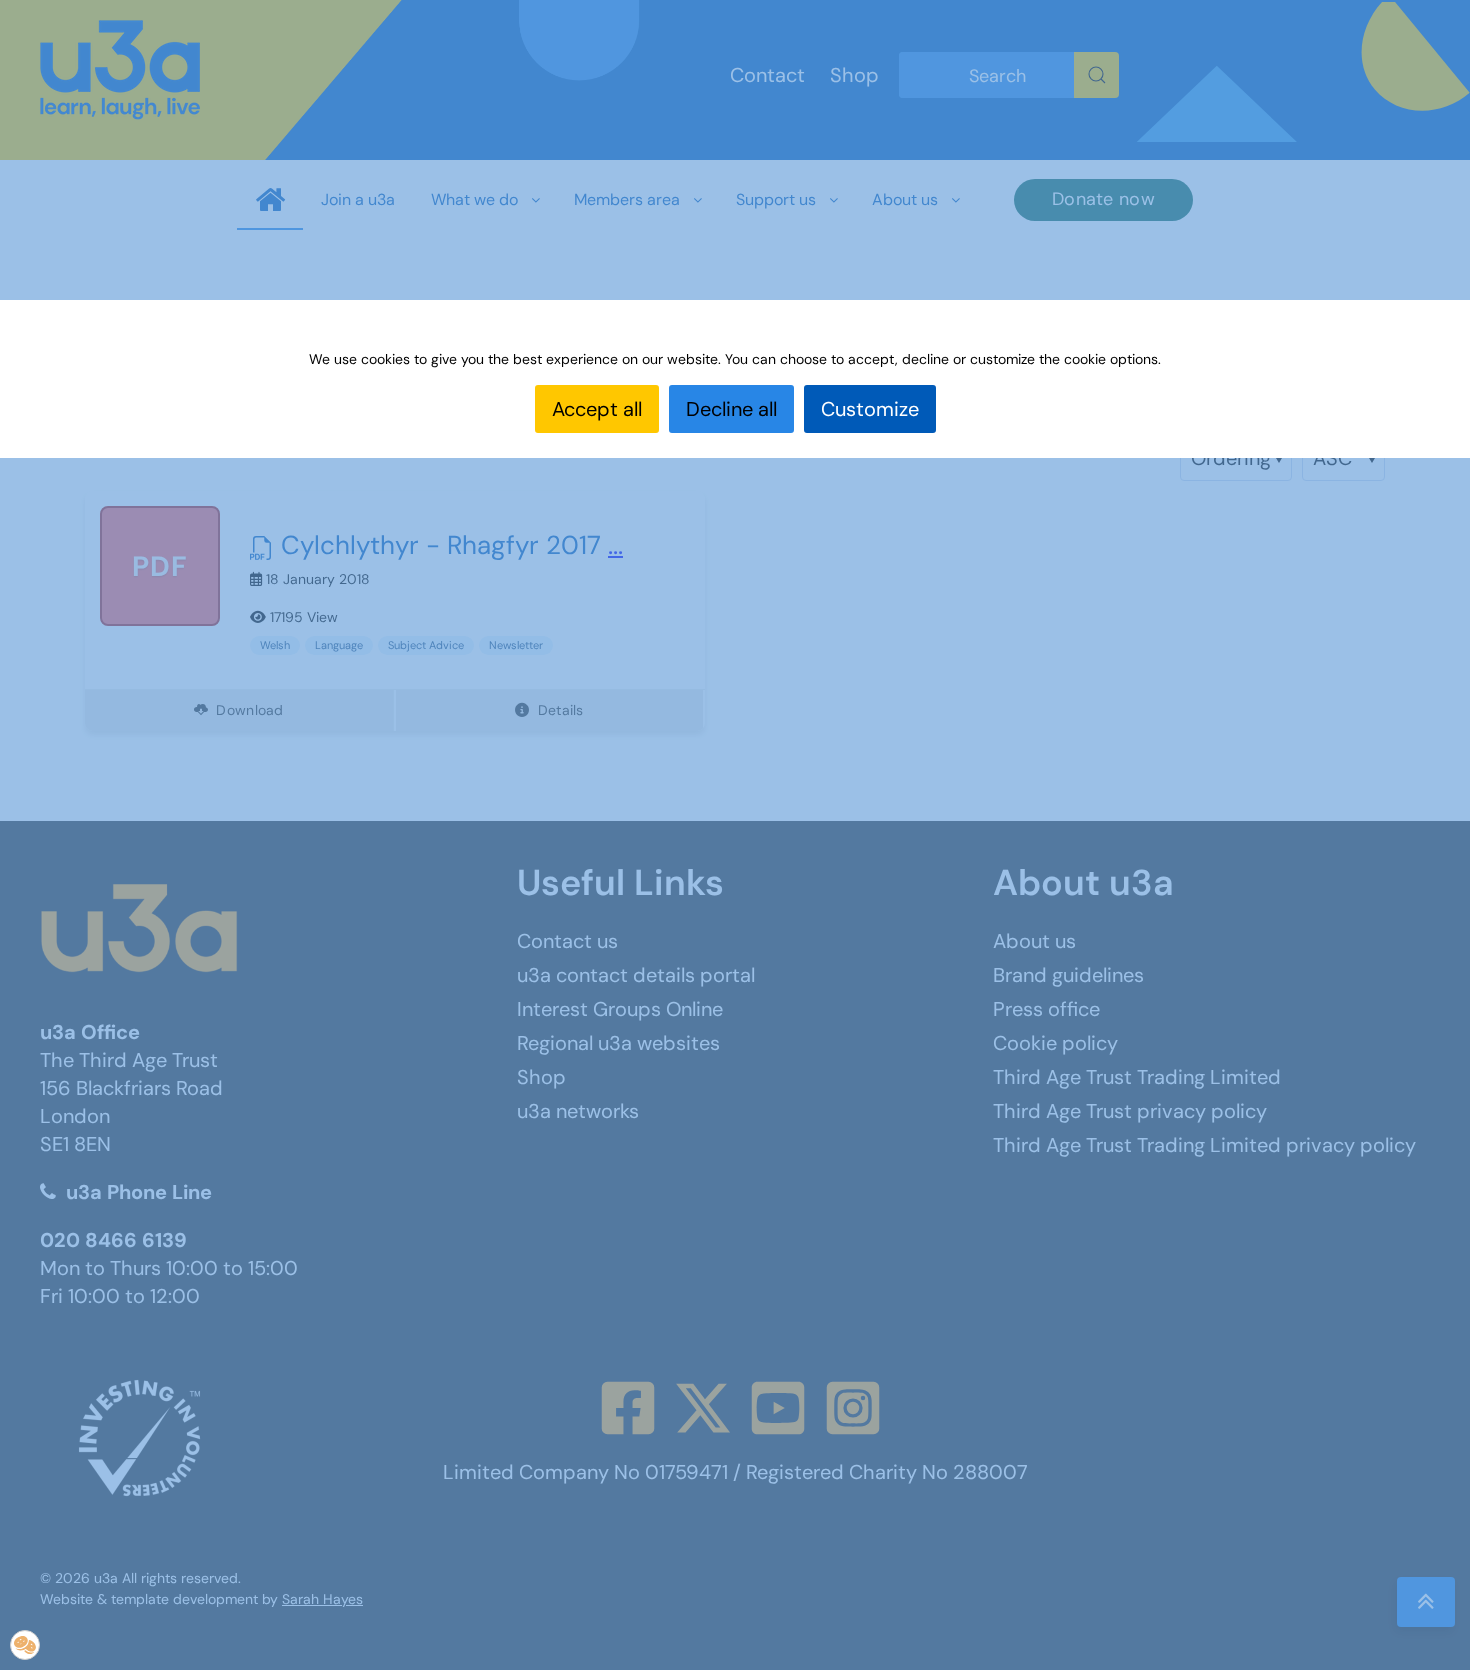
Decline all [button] (731, 409)
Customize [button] (870, 409)
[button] (25, 1645)
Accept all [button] (597, 409)
